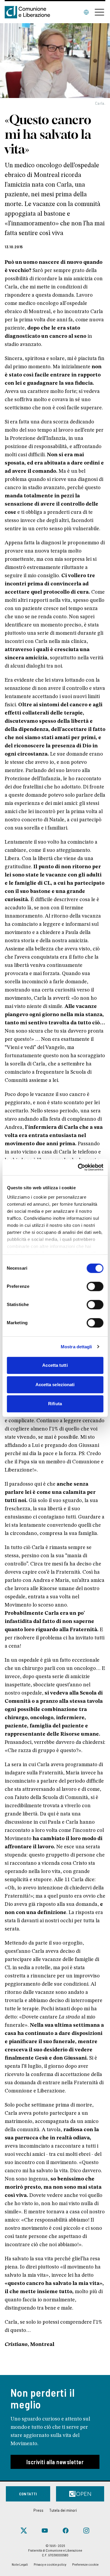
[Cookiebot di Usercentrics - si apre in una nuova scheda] (78, 1167)
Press (38, 2510)
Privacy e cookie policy (50, 2564)
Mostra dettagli (76, 1347)
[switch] (95, 1286)
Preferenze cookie (85, 2564)
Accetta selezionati (55, 1385)
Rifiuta (55, 1404)
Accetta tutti (55, 1365)
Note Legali (20, 2564)
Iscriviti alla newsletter (55, 2462)
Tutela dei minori (63, 2510)
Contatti (28, 2494)
